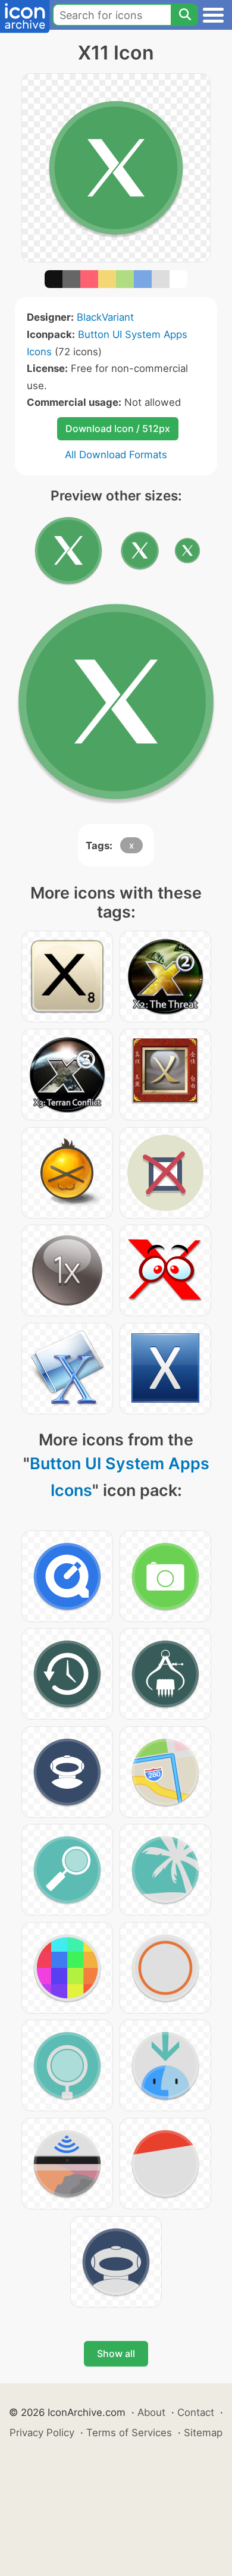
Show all (116, 2353)
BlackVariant (105, 317)
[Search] (184, 15)
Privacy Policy (42, 2433)
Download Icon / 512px (118, 428)
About (151, 2412)
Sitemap (203, 2433)
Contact (196, 2412)
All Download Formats (116, 455)
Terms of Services (129, 2433)
